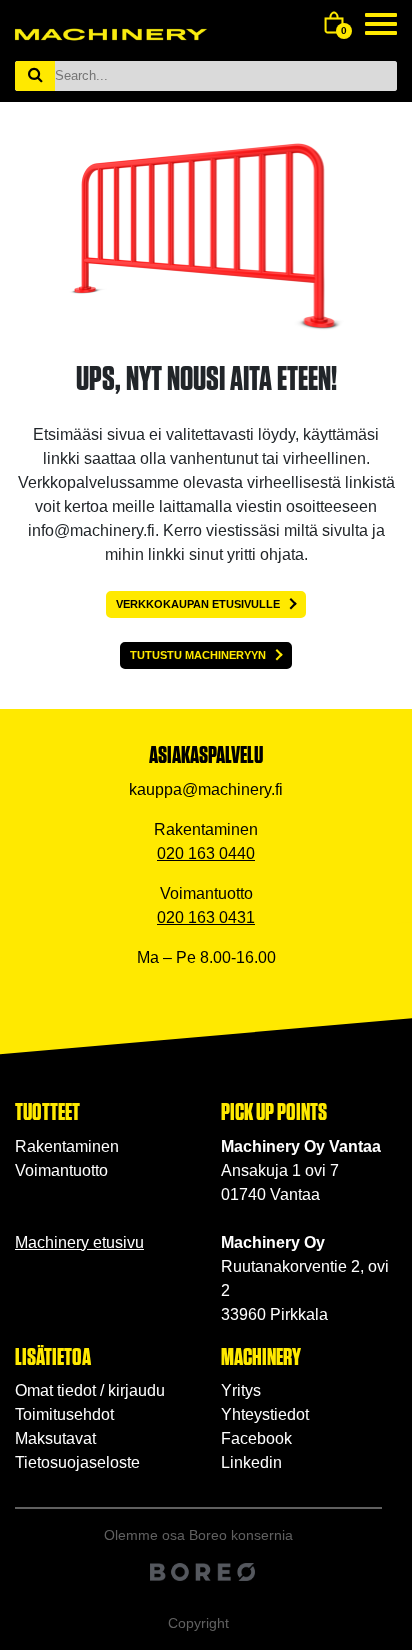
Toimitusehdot (64, 1414)
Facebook (256, 1438)
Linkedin (251, 1462)
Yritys (241, 1390)
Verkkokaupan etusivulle (198, 604)
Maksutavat (55, 1438)
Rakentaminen (67, 1146)
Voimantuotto (61, 1170)
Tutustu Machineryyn (198, 655)
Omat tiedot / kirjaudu (90, 1390)
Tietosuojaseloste (77, 1462)
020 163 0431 (206, 917)
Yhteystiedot (265, 1414)
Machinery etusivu (79, 1242)
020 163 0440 (206, 853)
